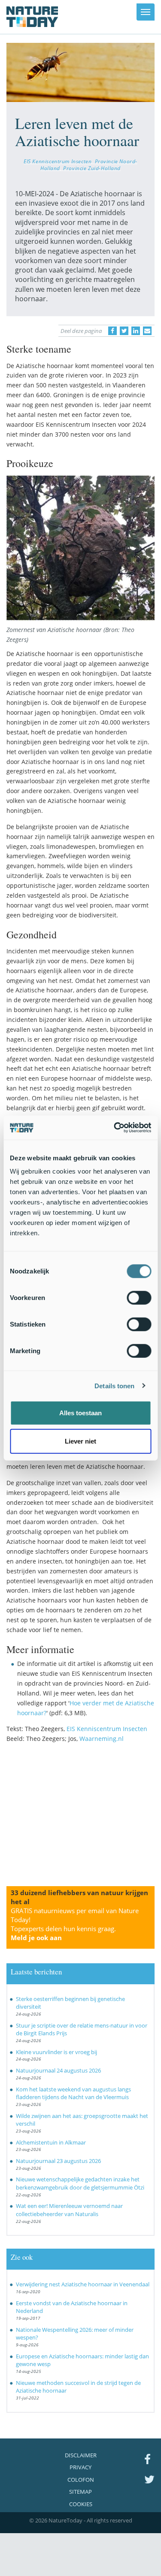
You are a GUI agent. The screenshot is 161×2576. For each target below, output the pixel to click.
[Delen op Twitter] (124, 331)
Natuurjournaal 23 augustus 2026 (58, 2161)
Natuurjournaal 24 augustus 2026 (58, 2070)
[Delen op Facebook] (112, 331)
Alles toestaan (80, 1413)
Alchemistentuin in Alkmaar (51, 2142)
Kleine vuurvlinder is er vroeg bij (56, 2052)
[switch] (139, 1298)
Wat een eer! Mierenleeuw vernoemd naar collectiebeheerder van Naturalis (69, 2210)
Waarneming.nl (102, 1739)
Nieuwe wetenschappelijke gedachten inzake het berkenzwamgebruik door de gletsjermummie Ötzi (80, 2183)
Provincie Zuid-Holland (92, 168)
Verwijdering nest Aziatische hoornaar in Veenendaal (83, 2284)
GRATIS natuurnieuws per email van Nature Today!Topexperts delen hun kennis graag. (75, 1924)
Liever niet (80, 1441)
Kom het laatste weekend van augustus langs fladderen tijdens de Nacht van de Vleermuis (73, 2093)
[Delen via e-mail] (147, 331)
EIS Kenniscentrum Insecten (58, 161)
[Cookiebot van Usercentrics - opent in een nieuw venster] (115, 1128)
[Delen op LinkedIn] (136, 331)
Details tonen (114, 1385)
